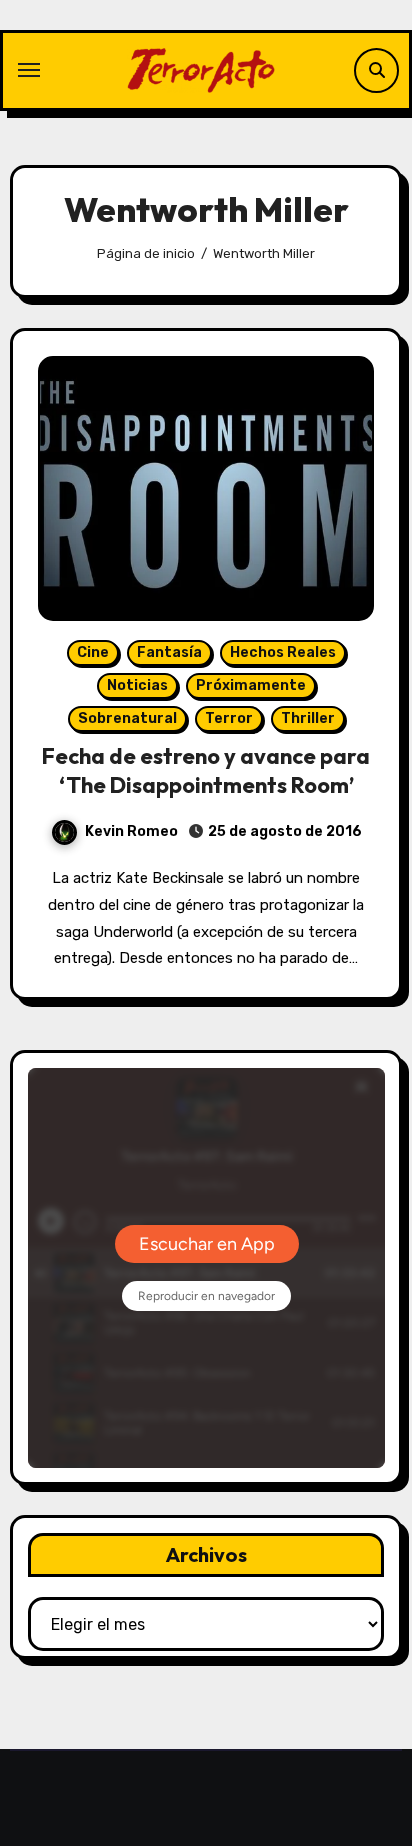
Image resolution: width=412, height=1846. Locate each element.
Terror (229, 718)
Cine (93, 652)
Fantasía (169, 652)
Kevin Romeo (131, 831)
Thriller (308, 718)
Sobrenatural (127, 718)
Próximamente (251, 685)
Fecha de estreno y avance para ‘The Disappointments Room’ (206, 770)
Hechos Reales (283, 652)
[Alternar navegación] (29, 70)
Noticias (137, 685)
